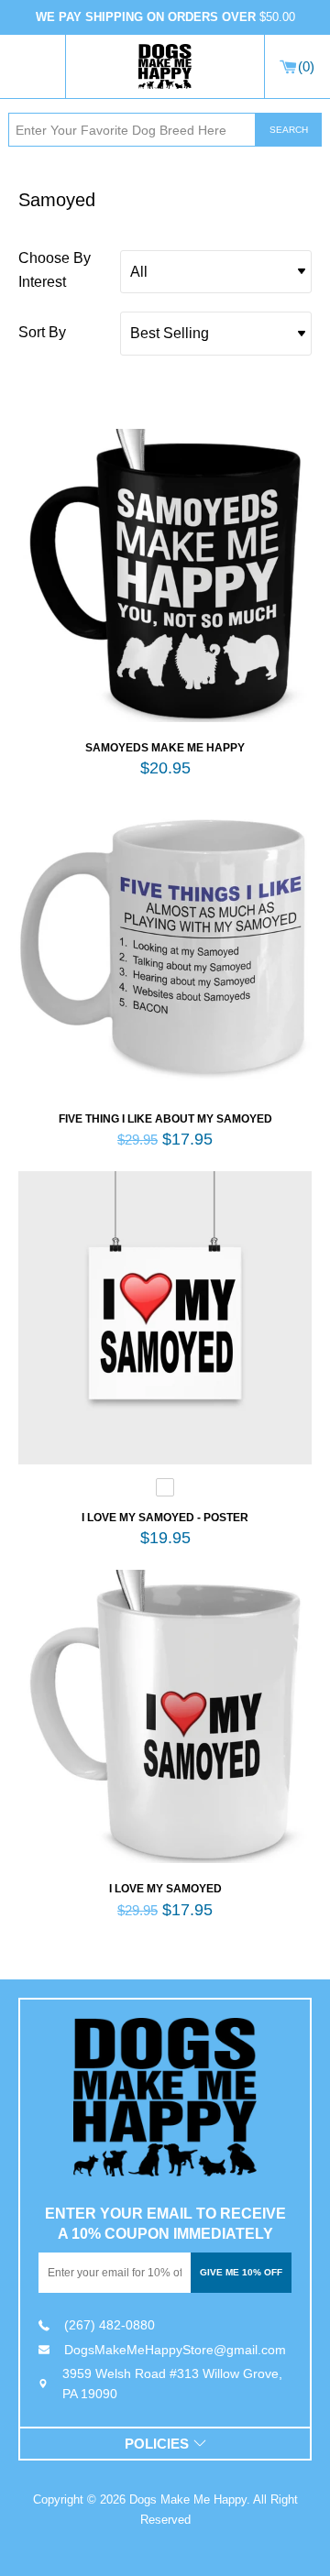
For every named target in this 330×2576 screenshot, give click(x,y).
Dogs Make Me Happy (188, 2499)
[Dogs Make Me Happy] (165, 2097)
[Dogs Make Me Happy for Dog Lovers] (165, 67)
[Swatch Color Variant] (165, 1491)
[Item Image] (165, 575)
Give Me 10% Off (241, 2272)
